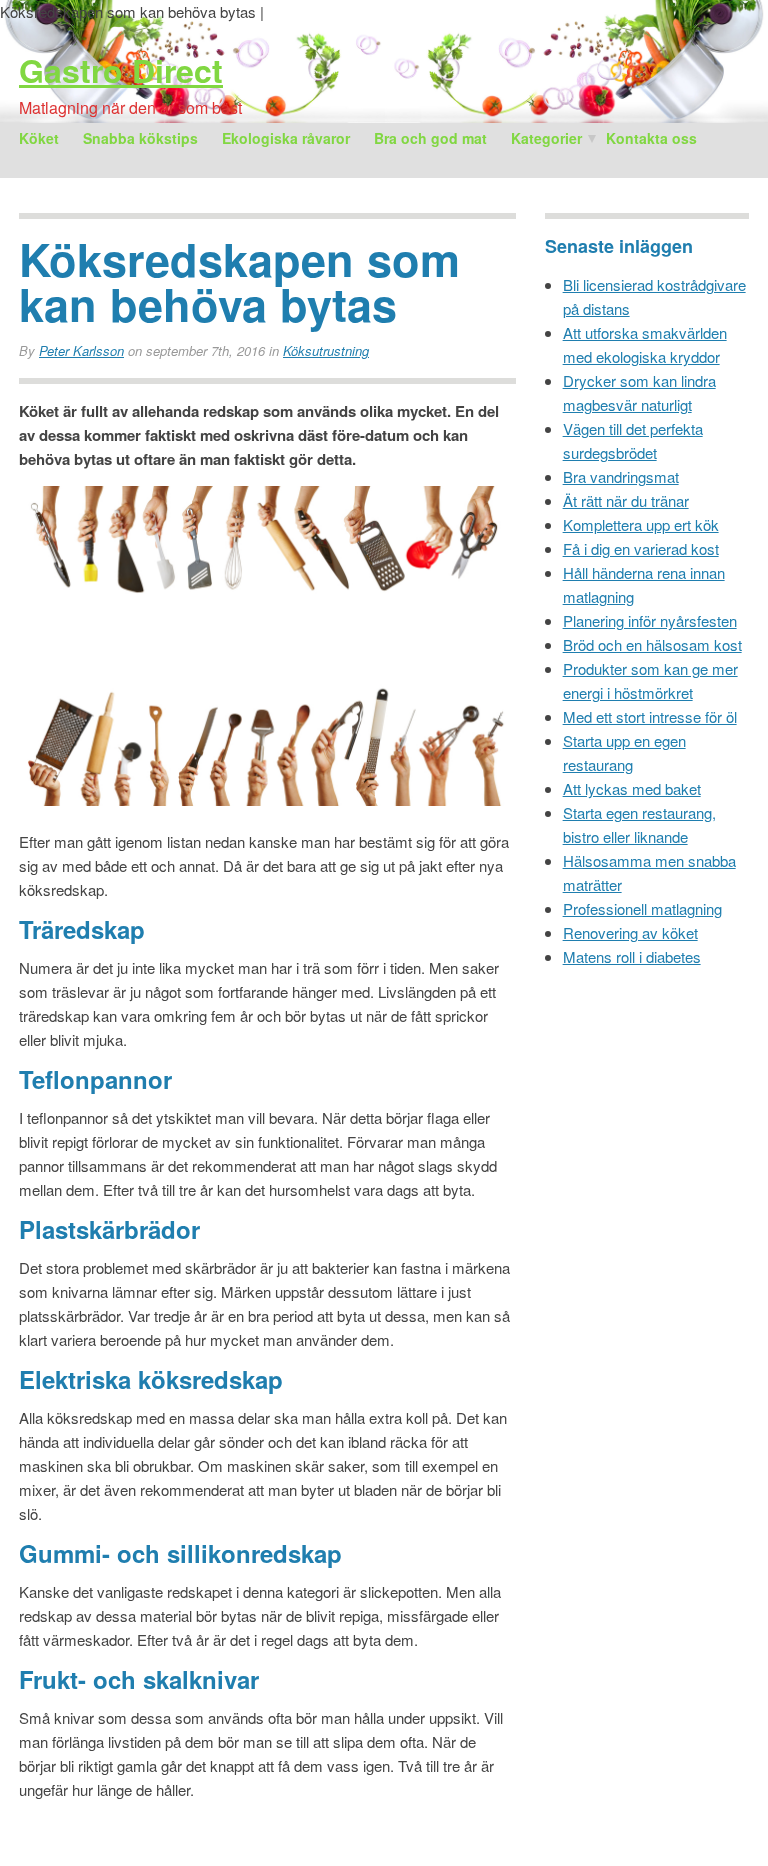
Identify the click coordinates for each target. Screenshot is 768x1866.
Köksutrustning (326, 350)
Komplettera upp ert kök (641, 524)
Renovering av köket (630, 932)
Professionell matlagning (642, 908)
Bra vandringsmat (621, 476)
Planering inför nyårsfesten (650, 620)
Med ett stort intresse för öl (650, 716)
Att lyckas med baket (632, 788)
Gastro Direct (121, 70)
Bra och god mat (430, 138)
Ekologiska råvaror (286, 138)
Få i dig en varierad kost (641, 548)
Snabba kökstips (140, 138)
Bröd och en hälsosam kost (652, 644)
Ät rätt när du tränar (626, 500)
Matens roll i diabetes (632, 956)
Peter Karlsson (81, 350)
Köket (39, 138)
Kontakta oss (651, 138)
